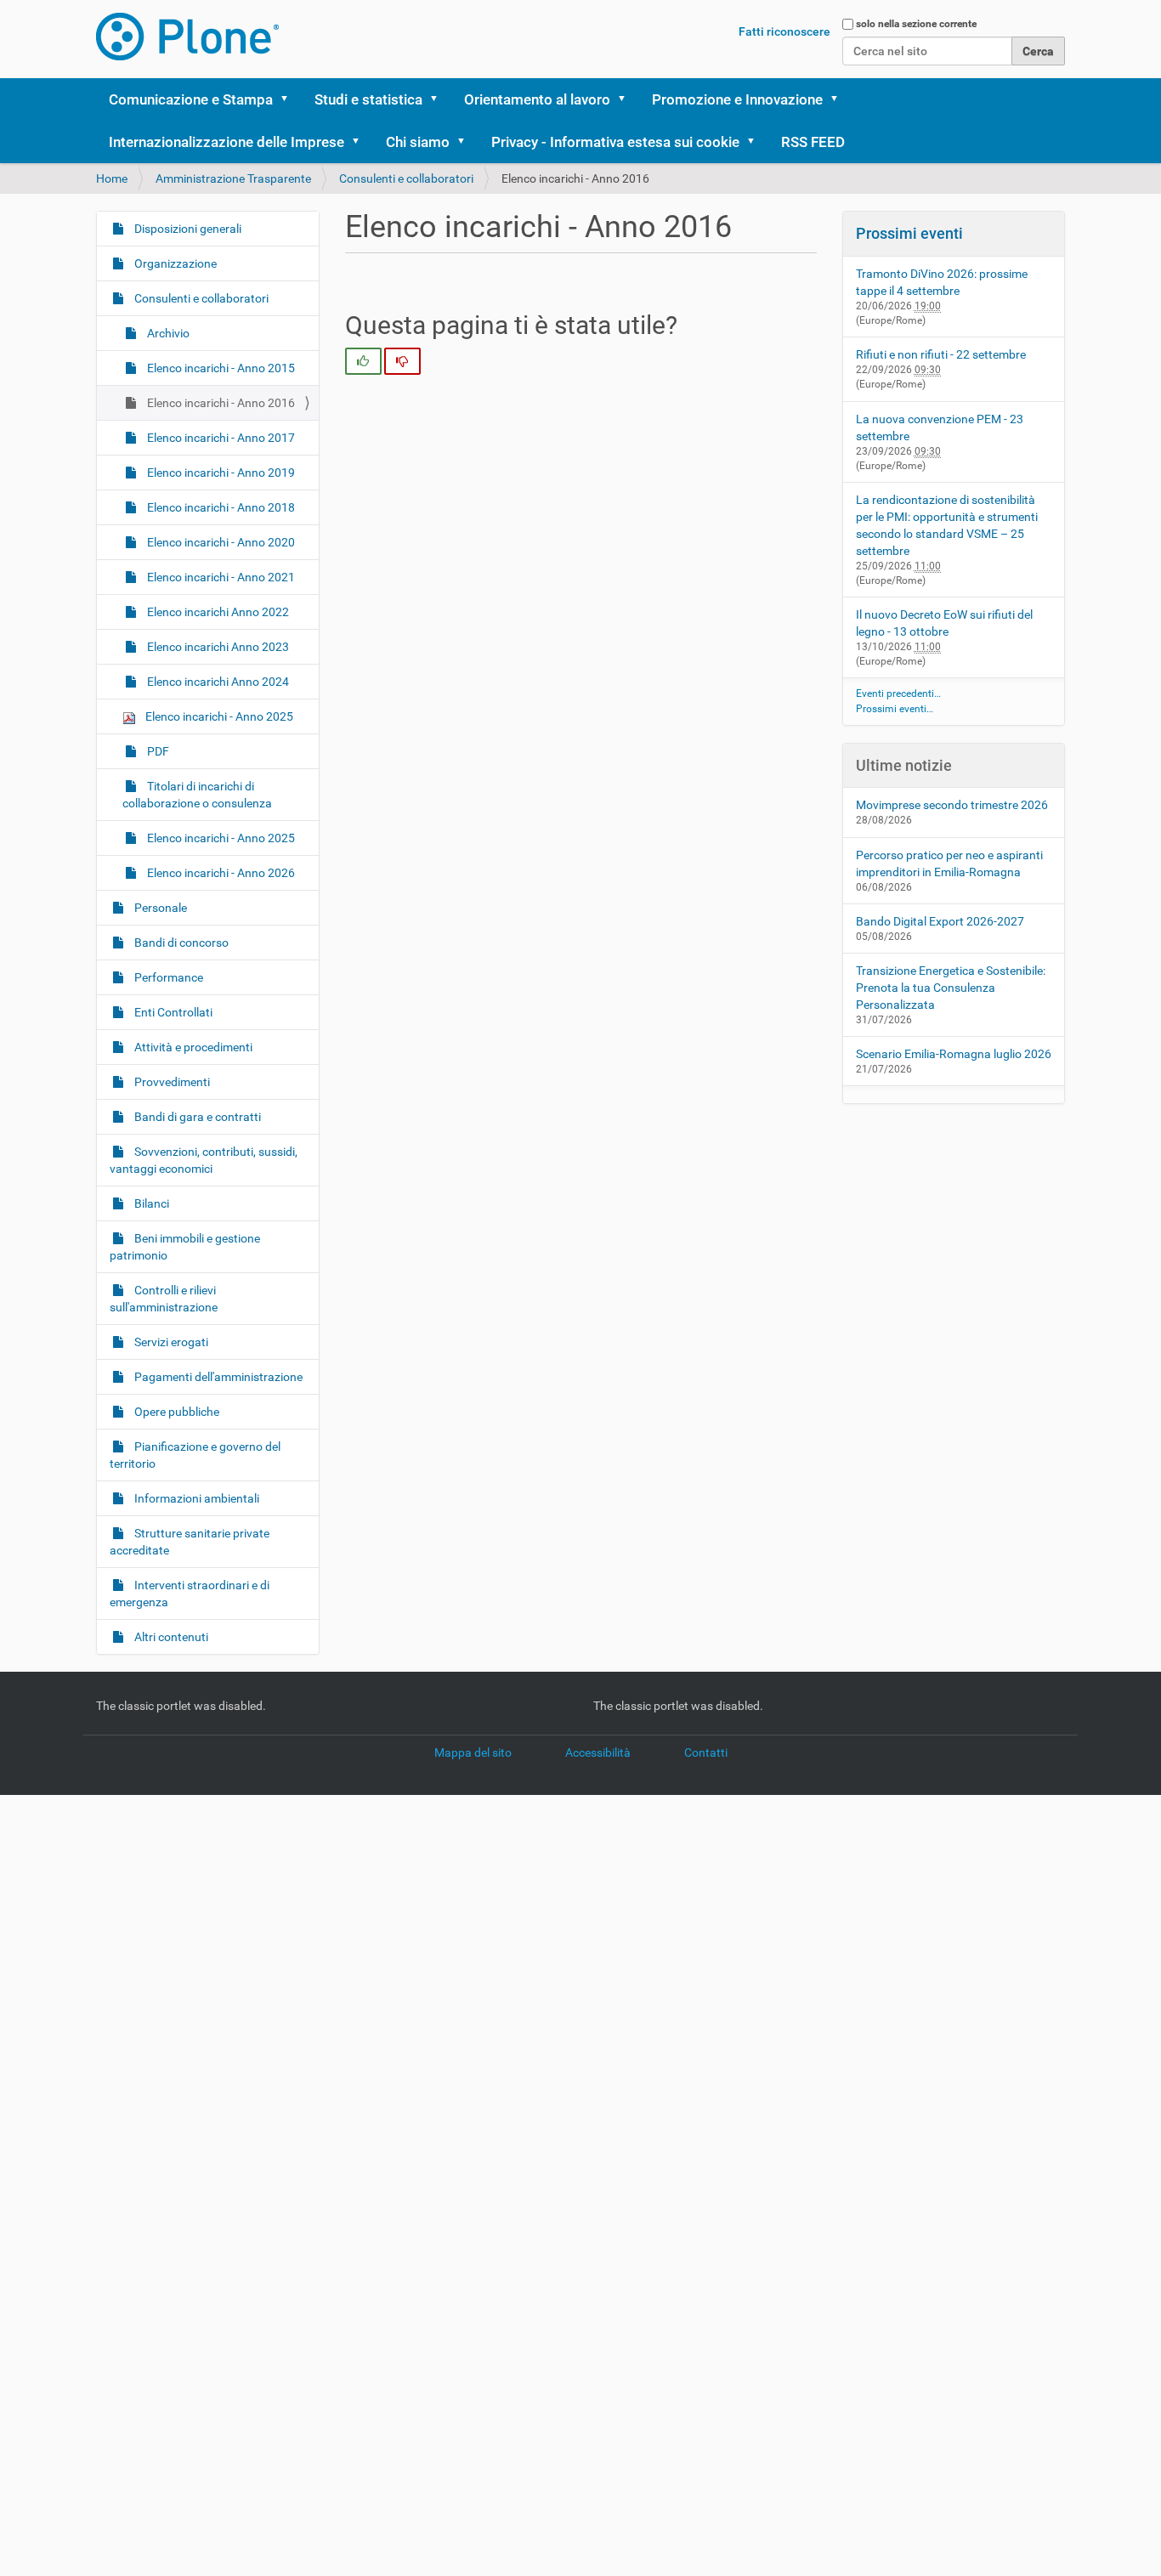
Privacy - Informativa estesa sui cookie (615, 142)
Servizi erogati (170, 1342)
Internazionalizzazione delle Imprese (227, 142)
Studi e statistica (368, 99)
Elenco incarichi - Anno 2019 (220, 473)
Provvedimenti (171, 1082)
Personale (159, 908)
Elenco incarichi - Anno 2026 (220, 873)
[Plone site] (187, 37)
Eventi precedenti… (898, 694)
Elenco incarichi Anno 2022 (217, 612)
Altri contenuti (170, 1637)
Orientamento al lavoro (537, 99)
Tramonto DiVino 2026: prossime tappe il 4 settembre (942, 282)
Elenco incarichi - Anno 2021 (220, 577)
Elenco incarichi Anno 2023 (217, 647)
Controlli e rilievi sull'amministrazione (164, 1299)
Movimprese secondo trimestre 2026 (952, 805)
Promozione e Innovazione (737, 99)
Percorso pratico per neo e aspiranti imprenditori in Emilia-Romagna (949, 863)
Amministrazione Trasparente (233, 178)
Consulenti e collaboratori (406, 178)
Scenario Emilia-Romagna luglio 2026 (954, 1054)
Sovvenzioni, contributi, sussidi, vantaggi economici (204, 1160)
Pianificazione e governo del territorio (195, 1455)
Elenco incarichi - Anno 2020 (220, 542)
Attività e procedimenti (192, 1047)
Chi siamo (418, 142)
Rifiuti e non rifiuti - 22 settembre (941, 354)
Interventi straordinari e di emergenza (190, 1594)
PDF (157, 751)
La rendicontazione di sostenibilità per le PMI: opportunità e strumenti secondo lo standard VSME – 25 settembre (947, 525)
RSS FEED (813, 142)
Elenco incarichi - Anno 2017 (220, 438)
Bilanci (150, 1203)
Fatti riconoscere (784, 31)
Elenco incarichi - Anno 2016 (220, 403)
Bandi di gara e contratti (196, 1117)
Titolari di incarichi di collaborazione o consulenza (197, 795)
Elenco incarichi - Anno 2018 (220, 507)
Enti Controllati (172, 1012)
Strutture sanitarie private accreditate (190, 1542)
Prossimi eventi (909, 233)
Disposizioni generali (187, 229)
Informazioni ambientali (195, 1498)
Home (112, 178)
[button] (290, 99)
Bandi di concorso (180, 943)
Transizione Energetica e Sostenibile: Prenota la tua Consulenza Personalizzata (951, 988)
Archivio (167, 333)
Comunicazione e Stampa (191, 99)
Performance (167, 977)
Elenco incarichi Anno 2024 (217, 682)
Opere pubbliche (176, 1412)
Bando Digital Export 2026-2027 (940, 921)
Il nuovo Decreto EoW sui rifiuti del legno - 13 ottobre (944, 623)
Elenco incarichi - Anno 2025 (218, 716)
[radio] (363, 361)
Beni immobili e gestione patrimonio (185, 1247)
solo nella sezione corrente (916, 24)
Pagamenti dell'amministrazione (217, 1377)
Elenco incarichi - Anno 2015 (220, 368)
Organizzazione (174, 263)
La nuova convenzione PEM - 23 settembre (940, 427)
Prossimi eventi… (895, 709)
